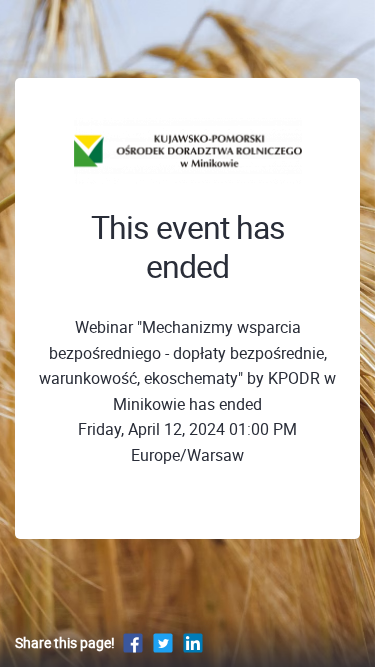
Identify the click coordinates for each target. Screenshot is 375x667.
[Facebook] (133, 642)
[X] (163, 642)
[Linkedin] (193, 642)
